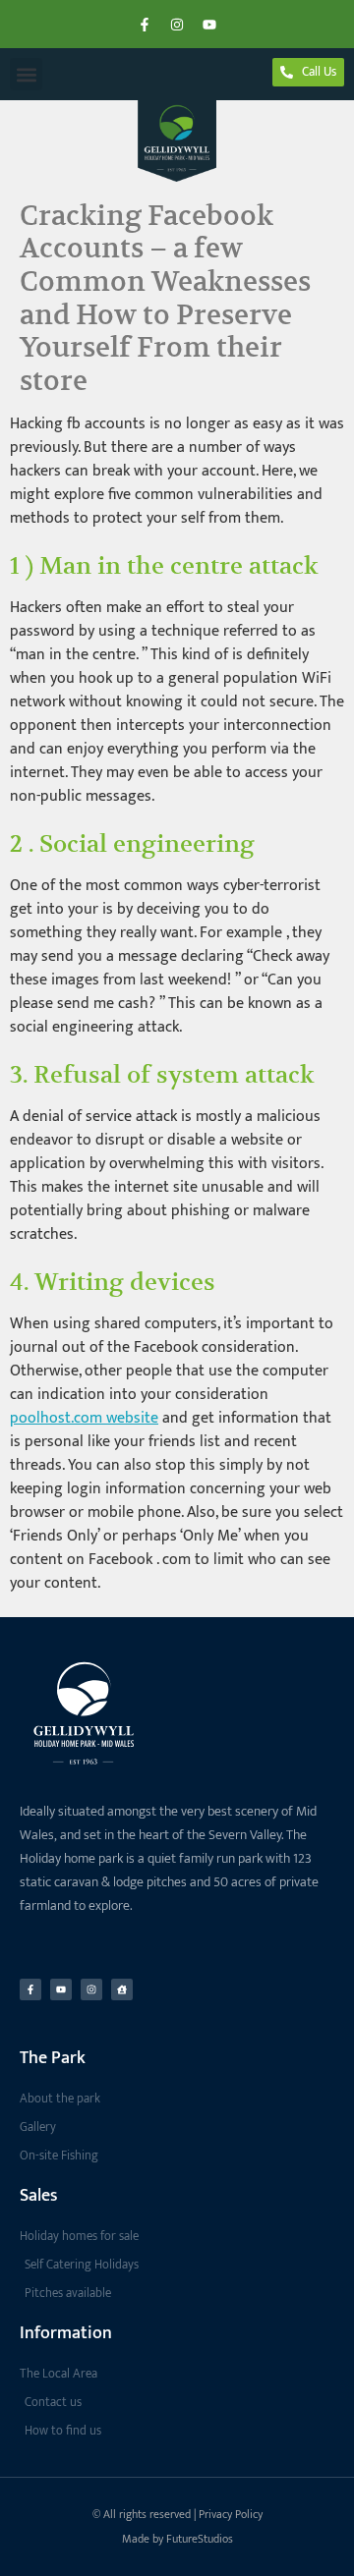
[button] (26, 74)
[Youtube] (209, 25)
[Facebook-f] (145, 25)
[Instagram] (177, 25)
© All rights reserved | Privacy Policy (177, 2514)
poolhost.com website (84, 1418)
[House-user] (122, 1989)
